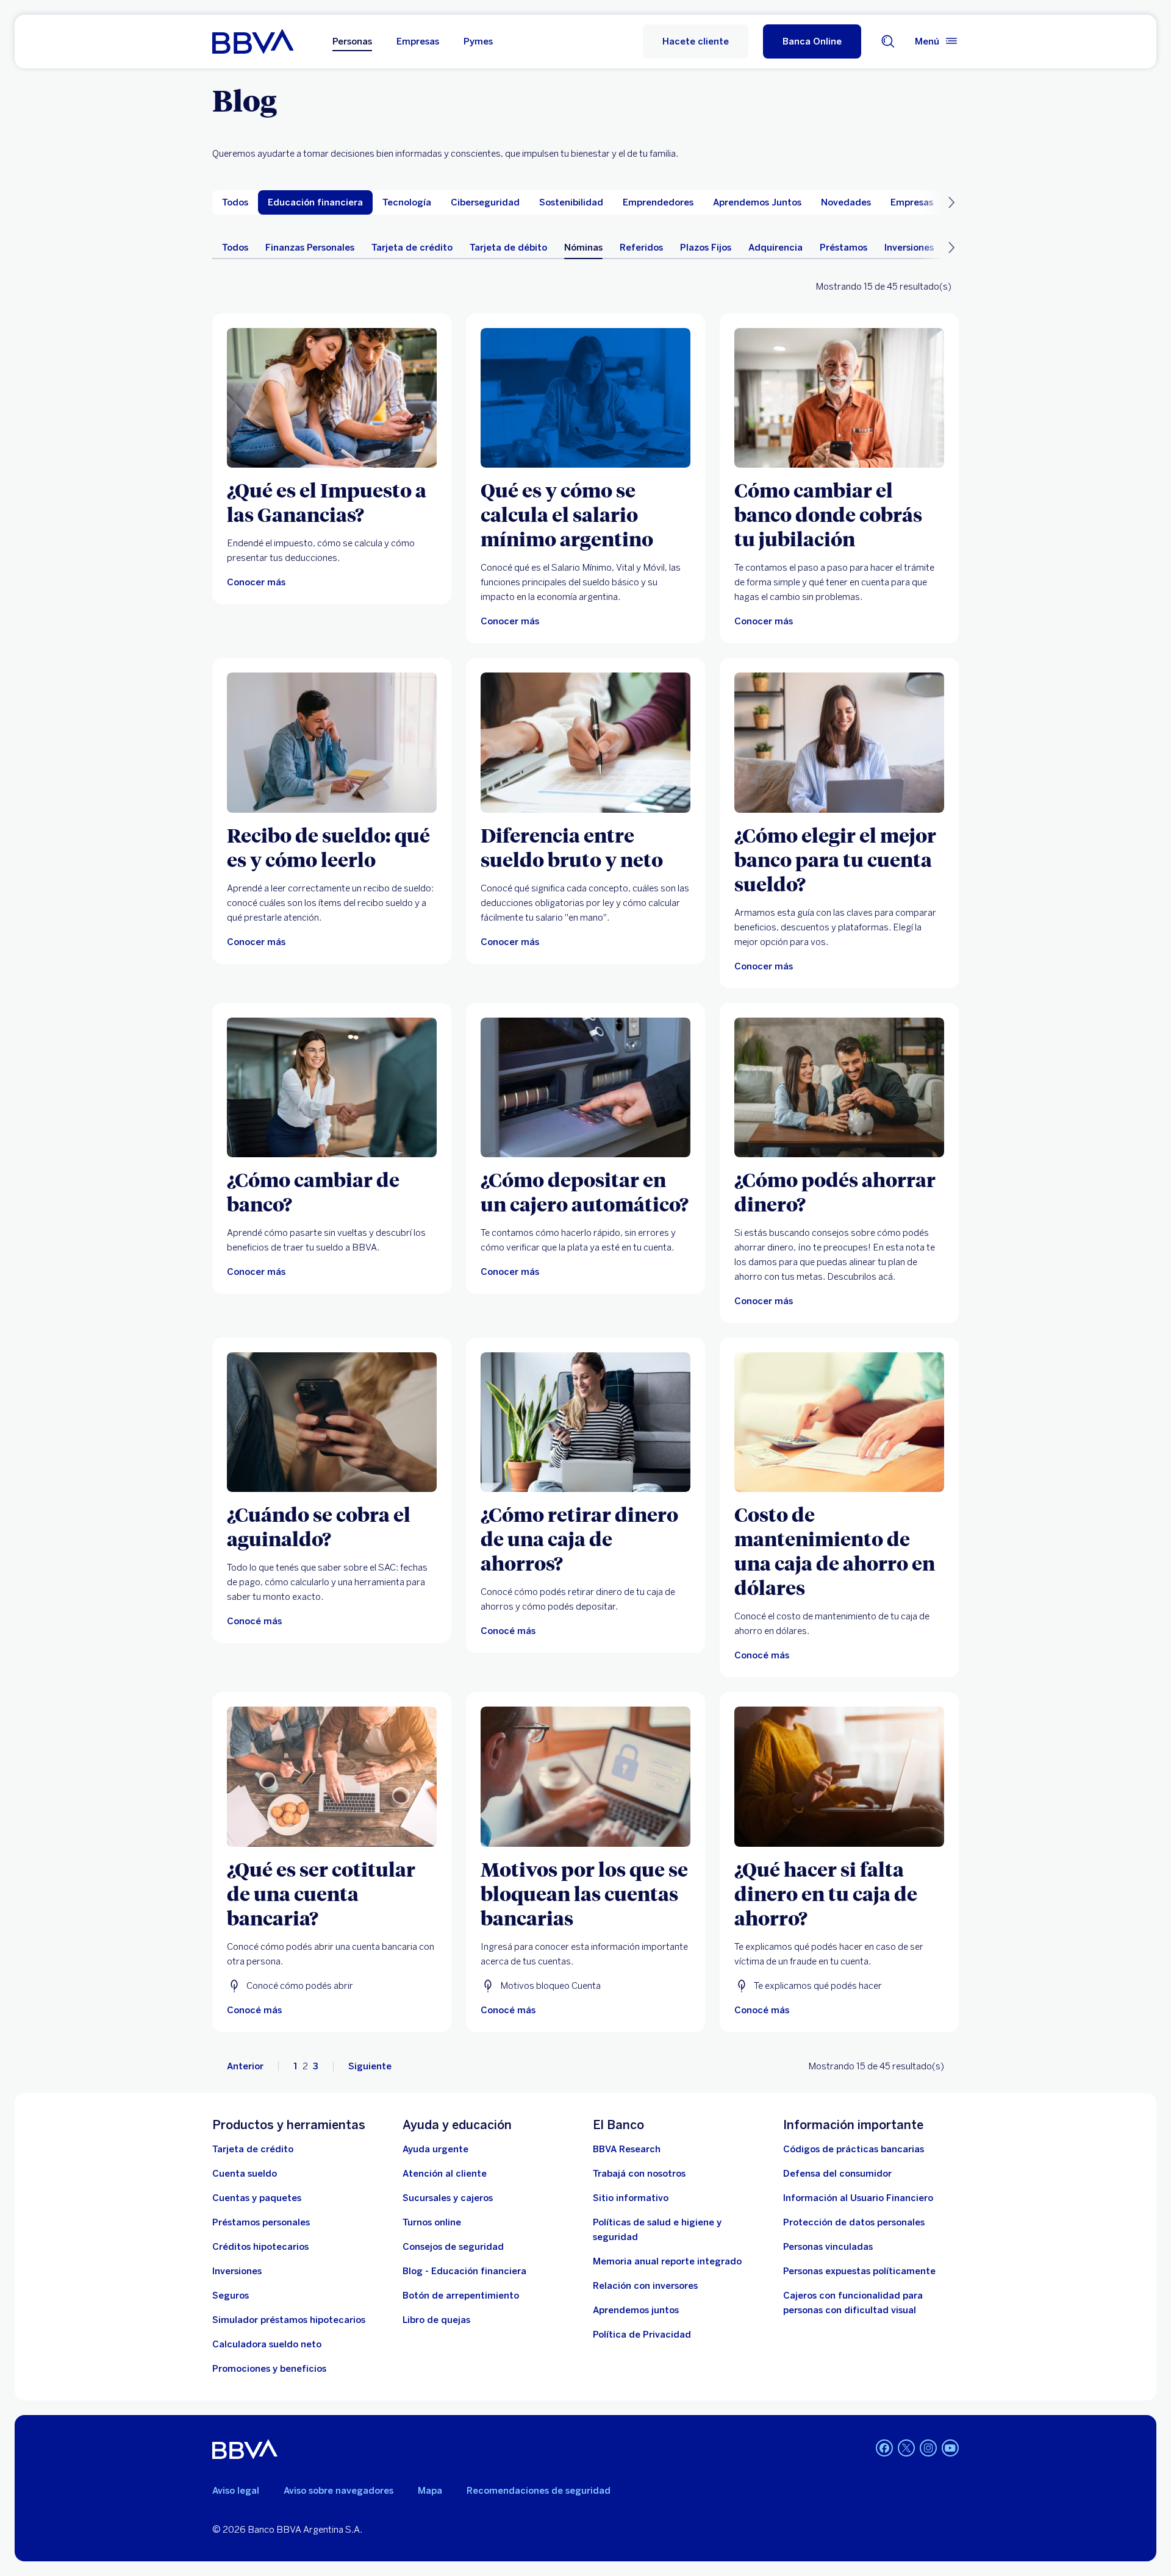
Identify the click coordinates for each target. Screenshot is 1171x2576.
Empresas (418, 41)
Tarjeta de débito (508, 248)
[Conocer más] (332, 398)
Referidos (641, 248)
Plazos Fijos (706, 248)
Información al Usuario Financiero (858, 2198)
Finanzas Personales (310, 248)
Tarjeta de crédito (412, 248)
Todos (235, 248)
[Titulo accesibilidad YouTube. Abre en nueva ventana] (950, 2448)
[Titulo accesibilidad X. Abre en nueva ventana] (906, 2448)
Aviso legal (236, 2491)
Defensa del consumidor (837, 2174)
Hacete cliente (696, 41)
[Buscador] (888, 41)
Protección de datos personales (854, 2222)
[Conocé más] (332, 1422)
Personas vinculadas (828, 2247)
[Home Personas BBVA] (253, 41)
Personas (352, 41)
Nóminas (583, 248)
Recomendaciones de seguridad (539, 2491)
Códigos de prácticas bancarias (854, 2149)
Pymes (478, 41)
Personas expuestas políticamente (859, 2271)
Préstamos (843, 248)
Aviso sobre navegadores (338, 2491)
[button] (812, 41)
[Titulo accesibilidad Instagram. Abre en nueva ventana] (928, 2448)
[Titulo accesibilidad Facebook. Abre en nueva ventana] (884, 2448)
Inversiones (909, 248)
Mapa (430, 2491)
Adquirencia (775, 248)
